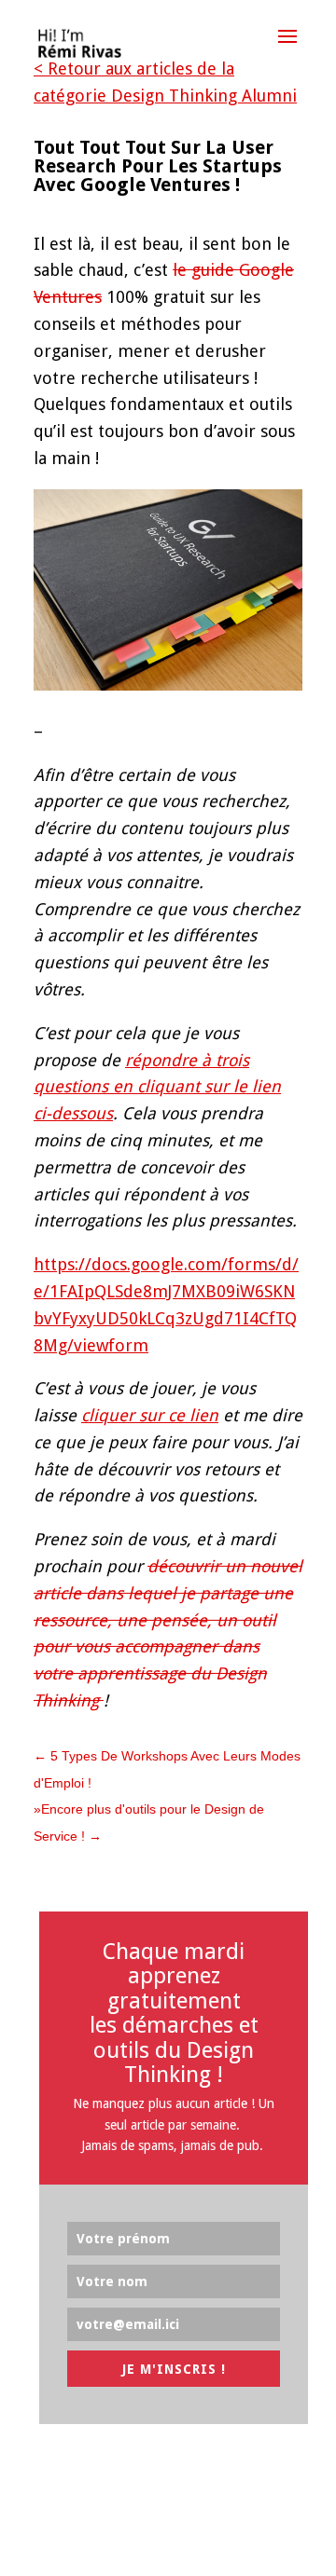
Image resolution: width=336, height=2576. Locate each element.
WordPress (265, 2547)
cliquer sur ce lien (150, 1415)
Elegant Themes (129, 2547)
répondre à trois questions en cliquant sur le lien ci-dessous (157, 1087)
